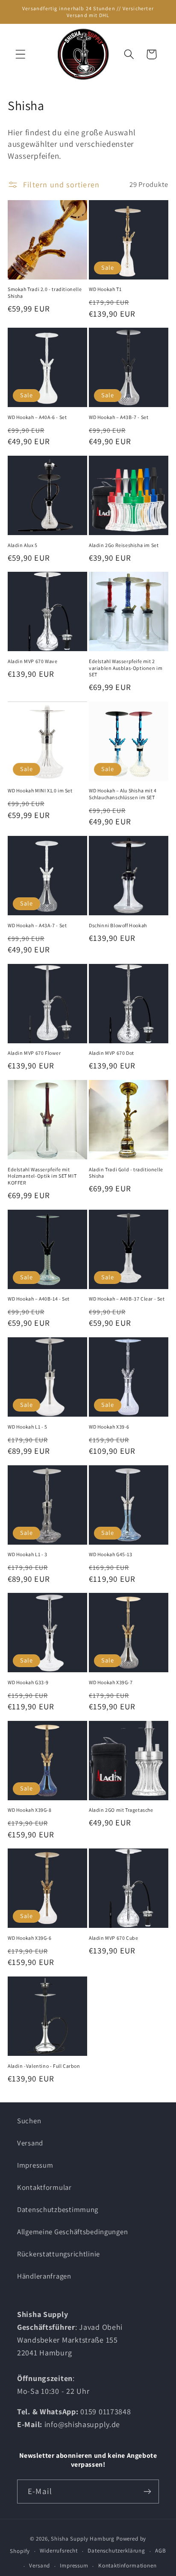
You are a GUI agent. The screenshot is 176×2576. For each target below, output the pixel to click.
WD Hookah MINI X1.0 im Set (40, 790)
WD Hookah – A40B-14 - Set (39, 1299)
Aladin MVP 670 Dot (111, 1053)
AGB (161, 2551)
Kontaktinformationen (128, 2566)
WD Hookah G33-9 (28, 1682)
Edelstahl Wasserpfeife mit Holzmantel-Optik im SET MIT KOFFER (42, 1176)
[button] (21, 54)
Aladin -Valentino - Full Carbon (44, 2066)
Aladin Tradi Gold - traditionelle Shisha (126, 1173)
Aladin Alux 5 (23, 545)
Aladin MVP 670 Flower (34, 1053)
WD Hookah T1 (105, 289)
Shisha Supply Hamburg (83, 2539)
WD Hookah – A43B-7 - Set (119, 417)
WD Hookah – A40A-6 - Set (37, 417)
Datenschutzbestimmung (58, 2209)
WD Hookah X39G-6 (30, 1938)
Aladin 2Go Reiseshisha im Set (124, 545)
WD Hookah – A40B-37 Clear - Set (127, 1299)
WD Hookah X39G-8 (30, 1810)
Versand (30, 2143)
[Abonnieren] (147, 2492)
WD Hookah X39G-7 (111, 1682)
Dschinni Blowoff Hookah (118, 925)
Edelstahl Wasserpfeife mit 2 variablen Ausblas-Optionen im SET (126, 668)
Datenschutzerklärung (116, 2551)
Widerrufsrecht (59, 2551)
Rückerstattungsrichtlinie (59, 2254)
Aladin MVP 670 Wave (32, 661)
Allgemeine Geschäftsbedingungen (72, 2232)
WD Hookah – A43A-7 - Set (37, 925)
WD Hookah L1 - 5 (28, 1427)
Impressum (35, 2165)
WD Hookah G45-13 (111, 1554)
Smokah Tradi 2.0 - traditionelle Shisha (45, 293)
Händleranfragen (44, 2276)
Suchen (29, 2121)
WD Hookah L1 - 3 (28, 1554)
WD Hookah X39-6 (109, 1427)
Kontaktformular (44, 2187)
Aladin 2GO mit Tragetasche (121, 1810)
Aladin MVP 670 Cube (113, 1938)
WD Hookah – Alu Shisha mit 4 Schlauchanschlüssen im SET (123, 794)
